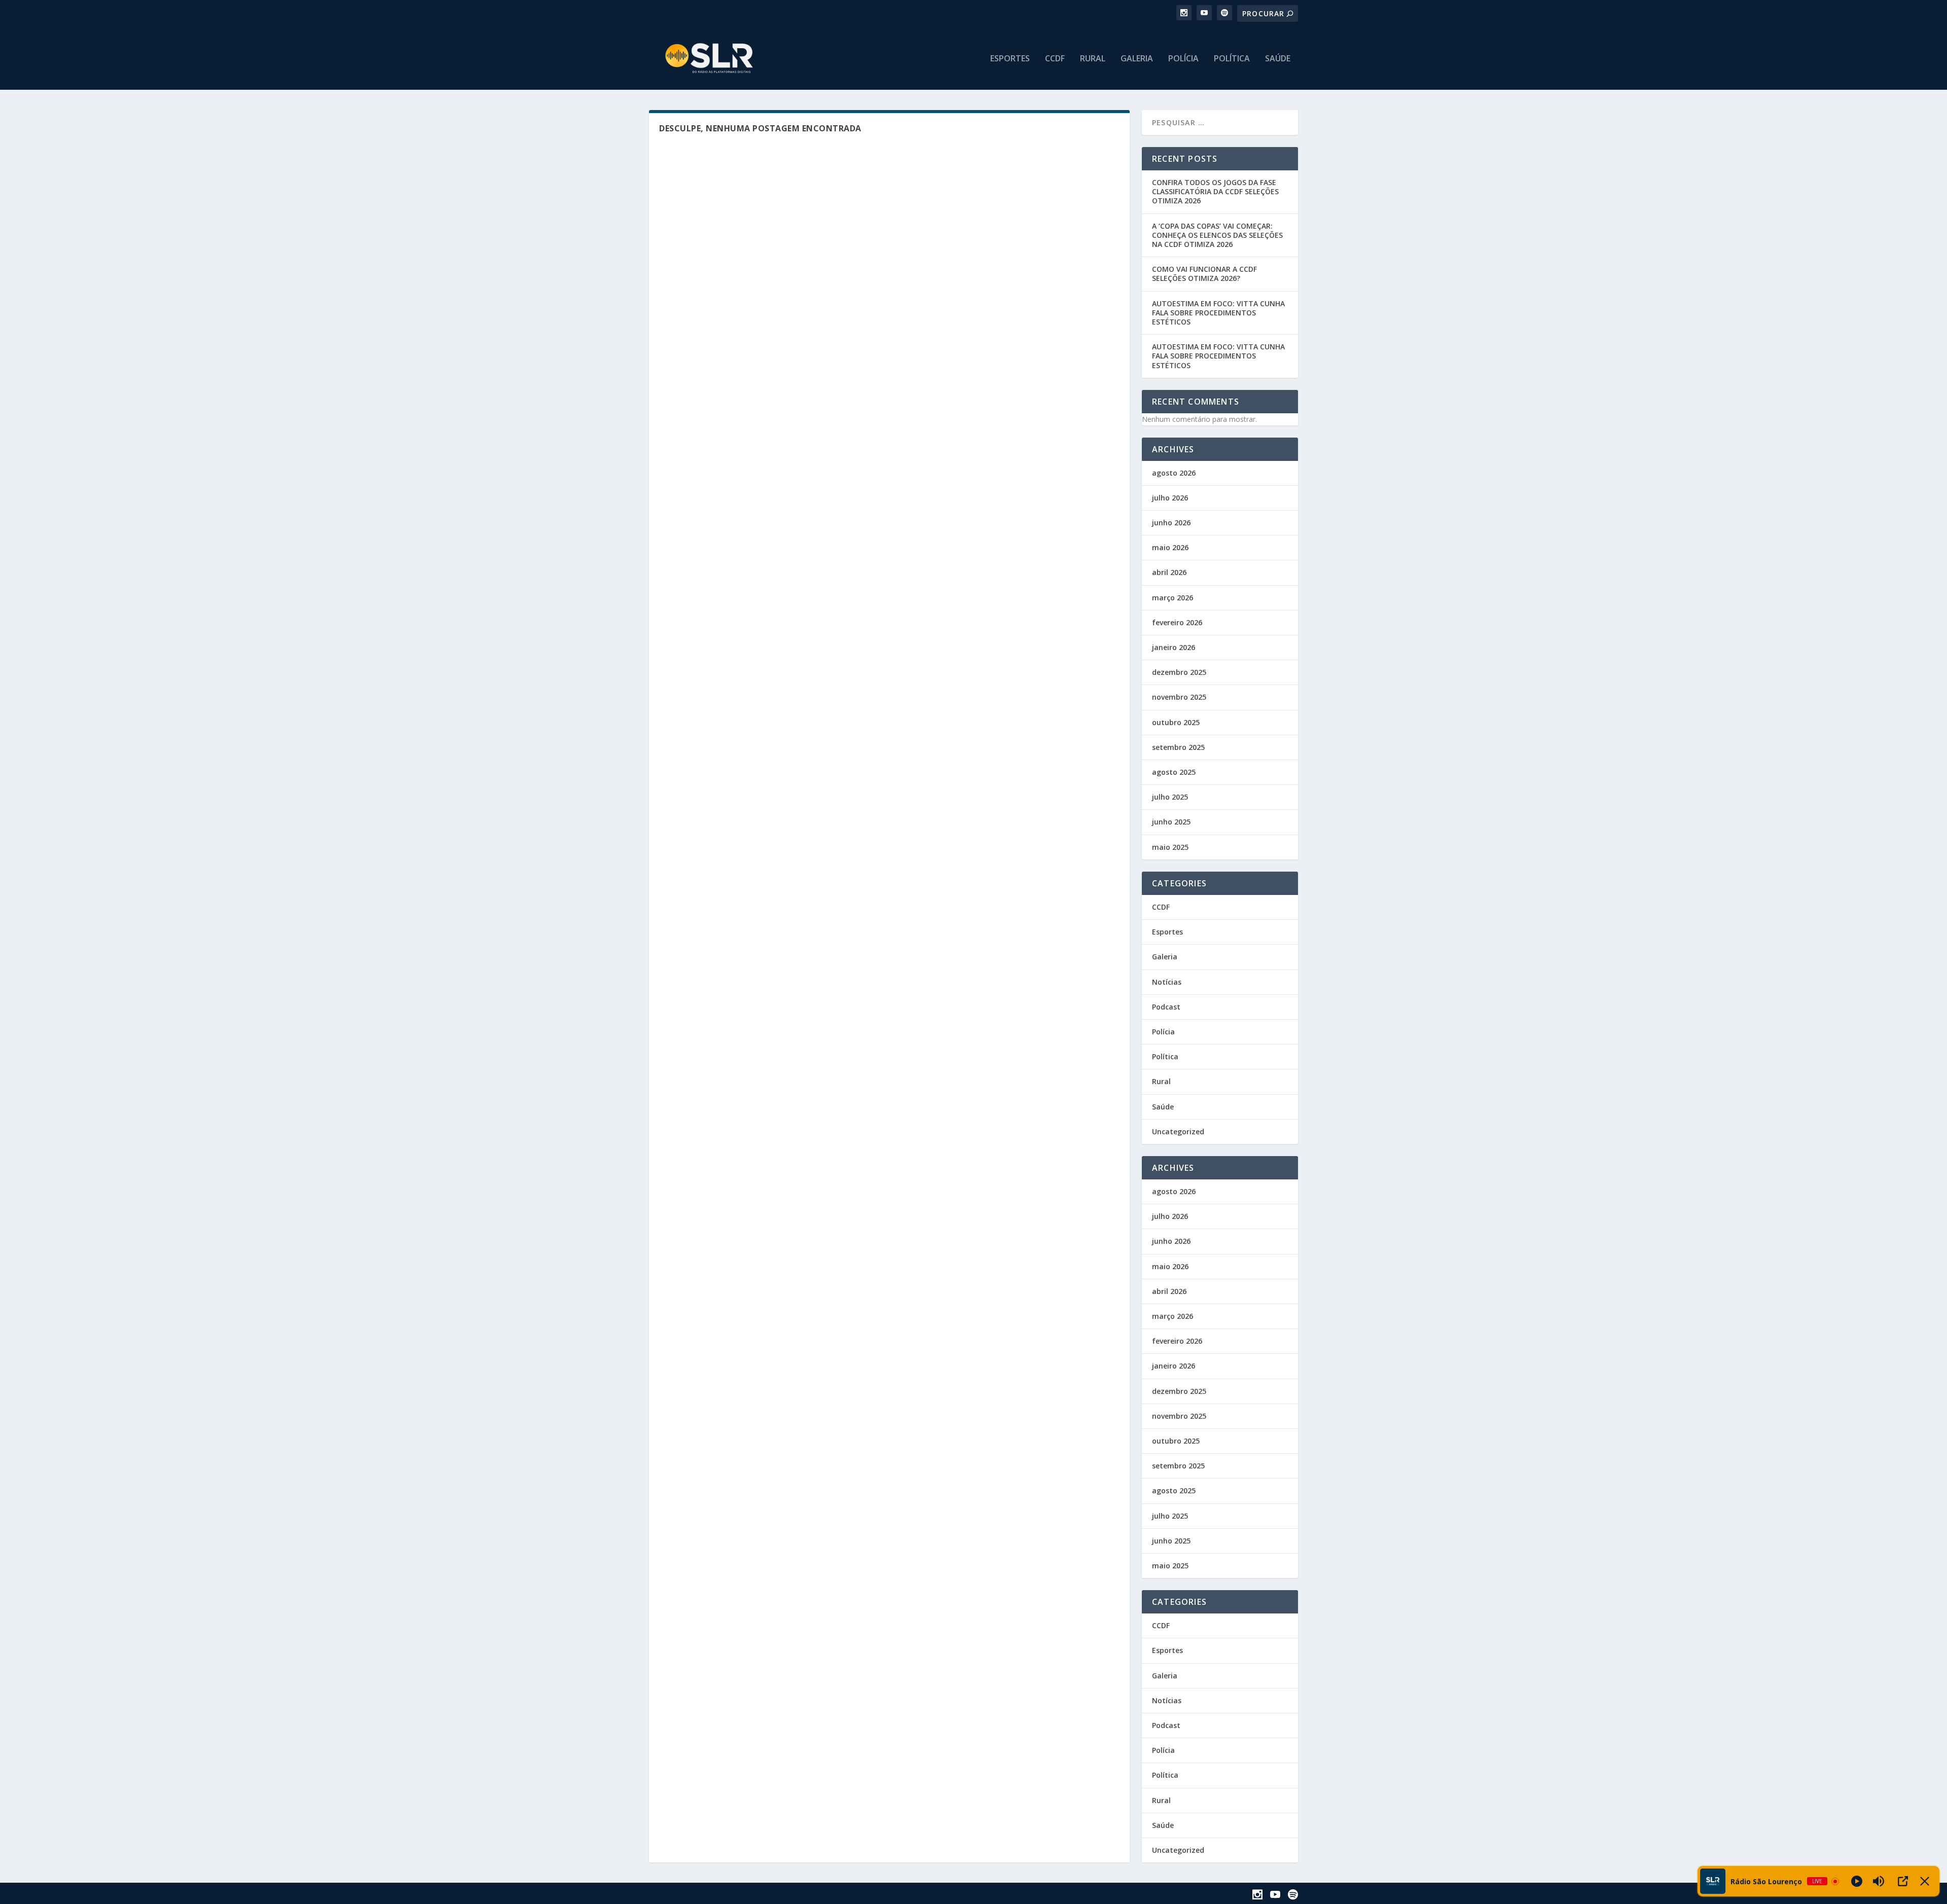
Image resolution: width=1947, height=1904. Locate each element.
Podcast (1166, 1007)
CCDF (1055, 59)
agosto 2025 (1174, 772)
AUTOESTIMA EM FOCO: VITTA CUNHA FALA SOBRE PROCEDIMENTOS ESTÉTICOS (1218, 313)
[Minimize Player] (1925, 1881)
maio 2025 (1170, 847)
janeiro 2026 (1174, 647)
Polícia (1183, 59)
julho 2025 (1170, 797)
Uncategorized (1178, 1131)
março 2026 (1173, 598)
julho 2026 (1170, 498)
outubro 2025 (1176, 722)
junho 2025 (1171, 822)
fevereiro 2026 (1177, 622)
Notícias (1167, 982)
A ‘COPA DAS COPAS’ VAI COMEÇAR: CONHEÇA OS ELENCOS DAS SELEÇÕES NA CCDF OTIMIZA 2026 (1217, 235)
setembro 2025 (1178, 747)
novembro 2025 (1179, 697)
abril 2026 (1169, 572)
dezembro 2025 (1179, 672)
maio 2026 (1170, 547)
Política (1232, 59)
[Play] (1857, 1881)
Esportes (1010, 59)
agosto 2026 (1174, 473)
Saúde (1278, 59)
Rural (1093, 59)
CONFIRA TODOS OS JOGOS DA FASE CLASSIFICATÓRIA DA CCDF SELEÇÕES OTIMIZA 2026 (1215, 191)
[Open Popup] (1903, 1881)
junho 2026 (1171, 523)
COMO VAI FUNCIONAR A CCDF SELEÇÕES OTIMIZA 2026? (1204, 274)
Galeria (1137, 59)
